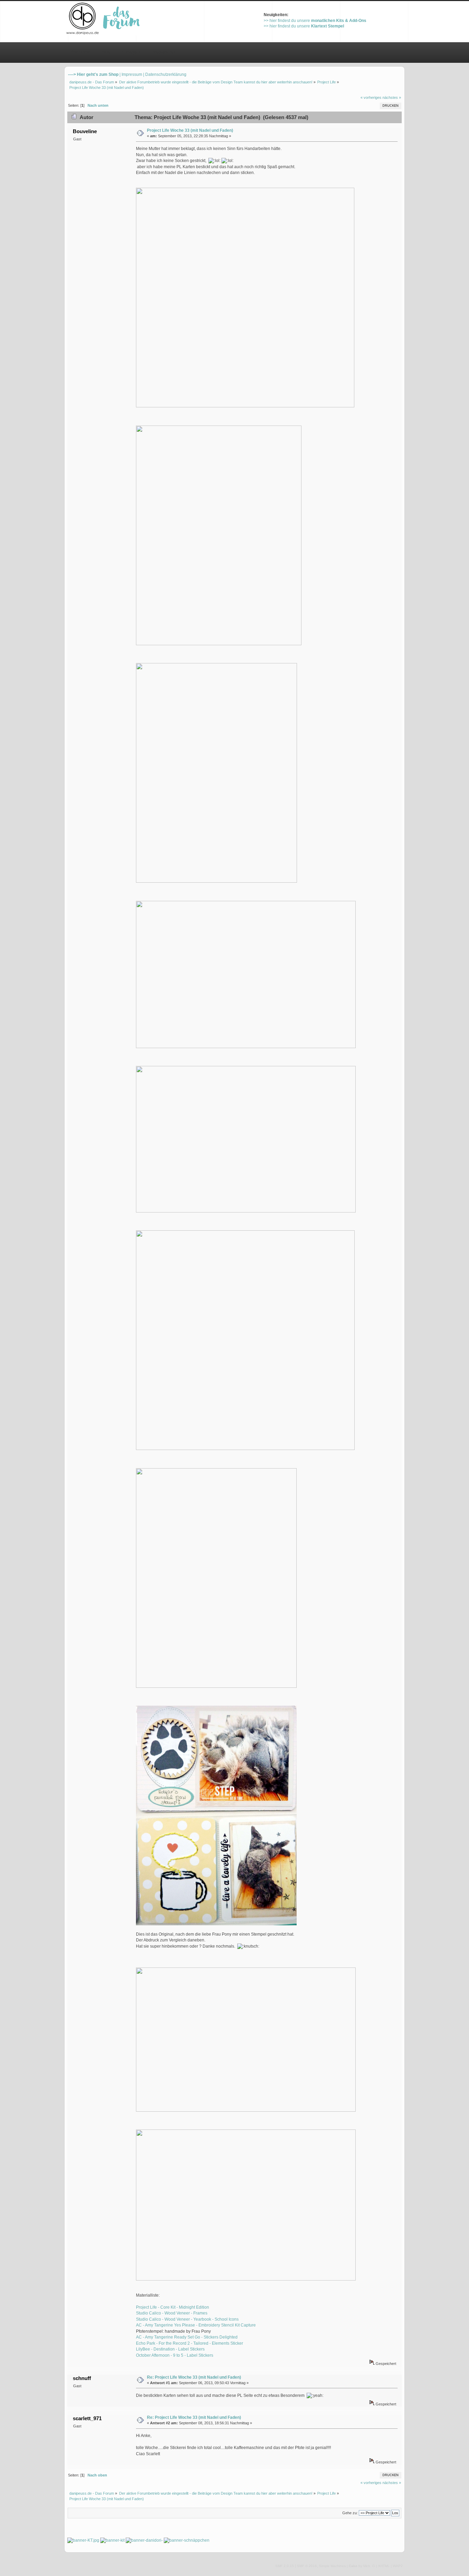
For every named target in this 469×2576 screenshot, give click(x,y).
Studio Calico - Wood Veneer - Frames (172, 2313)
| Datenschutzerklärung (165, 74)
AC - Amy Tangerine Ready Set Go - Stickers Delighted (187, 2337)
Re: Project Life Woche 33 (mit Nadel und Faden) (194, 2377)
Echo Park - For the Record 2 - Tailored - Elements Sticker (190, 2343)
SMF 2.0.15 (285, 2566)
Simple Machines (332, 2566)
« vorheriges (371, 97)
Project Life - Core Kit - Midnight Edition (173, 2307)
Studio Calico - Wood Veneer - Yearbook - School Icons (187, 2319)
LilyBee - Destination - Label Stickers (170, 2349)
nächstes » (392, 97)
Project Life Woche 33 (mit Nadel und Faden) (190, 130)
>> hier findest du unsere (315, 21)
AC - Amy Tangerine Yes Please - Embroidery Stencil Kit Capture (196, 2325)
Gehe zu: (350, 2513)
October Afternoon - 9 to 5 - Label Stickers (175, 2355)
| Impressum (131, 74)
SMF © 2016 (307, 2566)
